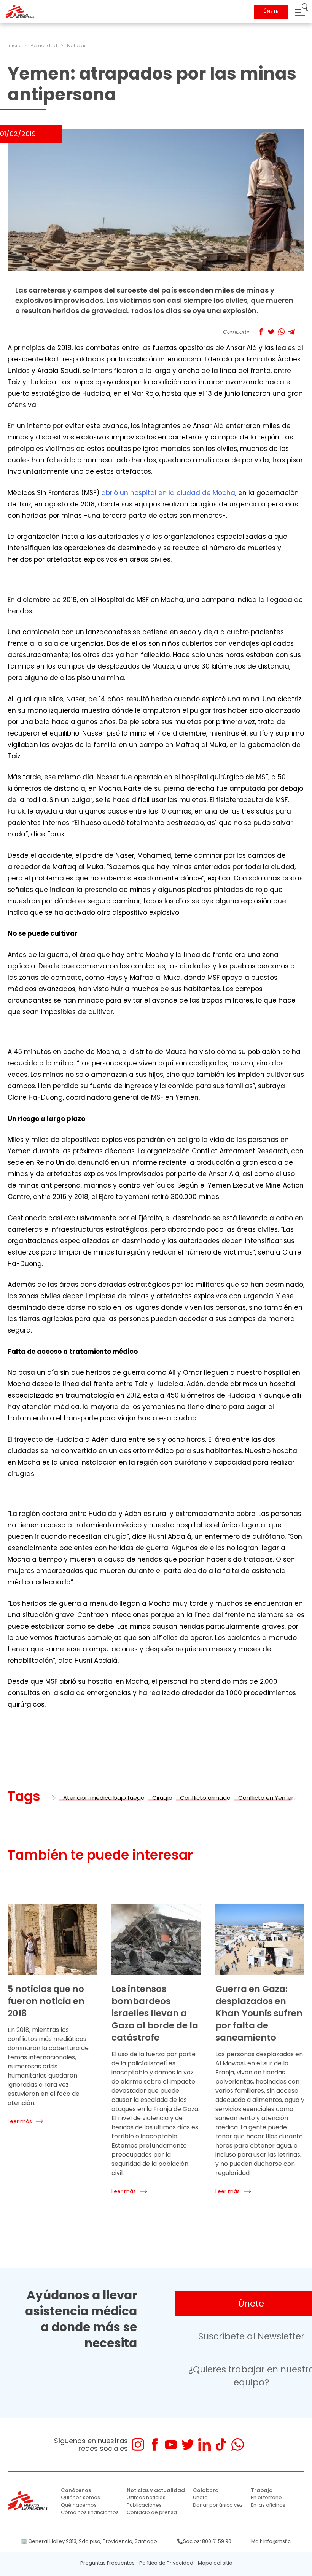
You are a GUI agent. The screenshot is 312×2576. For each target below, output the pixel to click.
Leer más (20, 2121)
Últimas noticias (146, 2497)
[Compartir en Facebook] (261, 332)
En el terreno (266, 2497)
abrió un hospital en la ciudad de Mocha (168, 493)
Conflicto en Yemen (267, 1798)
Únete (200, 2497)
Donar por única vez (218, 2505)
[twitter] (188, 2445)
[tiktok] (221, 2445)
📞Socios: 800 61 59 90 (204, 2541)
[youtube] (171, 2445)
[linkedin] (205, 2445)
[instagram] (138, 2445)
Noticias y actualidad (156, 2490)
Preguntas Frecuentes (107, 2563)
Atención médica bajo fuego (104, 1798)
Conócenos (76, 2490)
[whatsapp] (238, 2445)
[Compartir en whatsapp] (281, 332)
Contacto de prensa (152, 2512)
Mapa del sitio (215, 2563)
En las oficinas (268, 2505)
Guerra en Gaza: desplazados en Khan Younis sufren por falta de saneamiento (259, 2013)
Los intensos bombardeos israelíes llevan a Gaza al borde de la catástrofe (155, 2013)
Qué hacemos (79, 2505)
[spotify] (254, 2445)
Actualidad (44, 45)
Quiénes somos (80, 2497)
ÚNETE (271, 11)
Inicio (14, 45)
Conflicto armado (205, 1798)
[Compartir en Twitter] (271, 332)
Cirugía (162, 1798)
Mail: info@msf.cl (271, 2541)
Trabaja (262, 2490)
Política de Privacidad (166, 2563)
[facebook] (155, 2445)
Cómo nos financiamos (90, 2512)
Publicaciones (144, 2505)
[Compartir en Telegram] (292, 332)
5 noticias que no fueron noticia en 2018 (46, 2001)
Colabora (206, 2490)
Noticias (77, 45)
